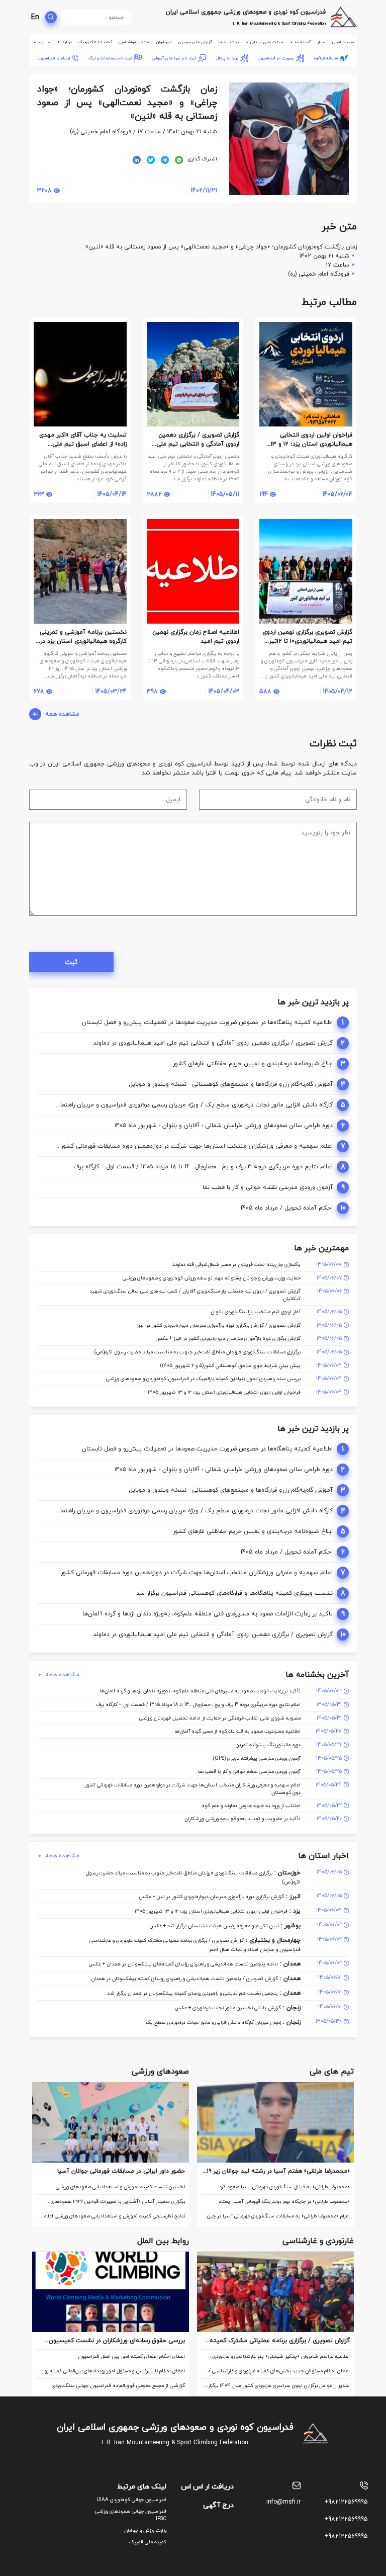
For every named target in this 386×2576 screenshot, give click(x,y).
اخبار (321, 42)
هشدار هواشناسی (134, 42)
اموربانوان (164, 42)
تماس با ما (42, 42)
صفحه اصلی (343, 42)
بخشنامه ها (228, 42)
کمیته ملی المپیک (148, 2542)
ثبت (71, 962)
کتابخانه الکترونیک (95, 42)
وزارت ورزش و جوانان (145, 2530)
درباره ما (65, 42)
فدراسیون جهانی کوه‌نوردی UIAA (131, 2500)
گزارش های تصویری (195, 42)
